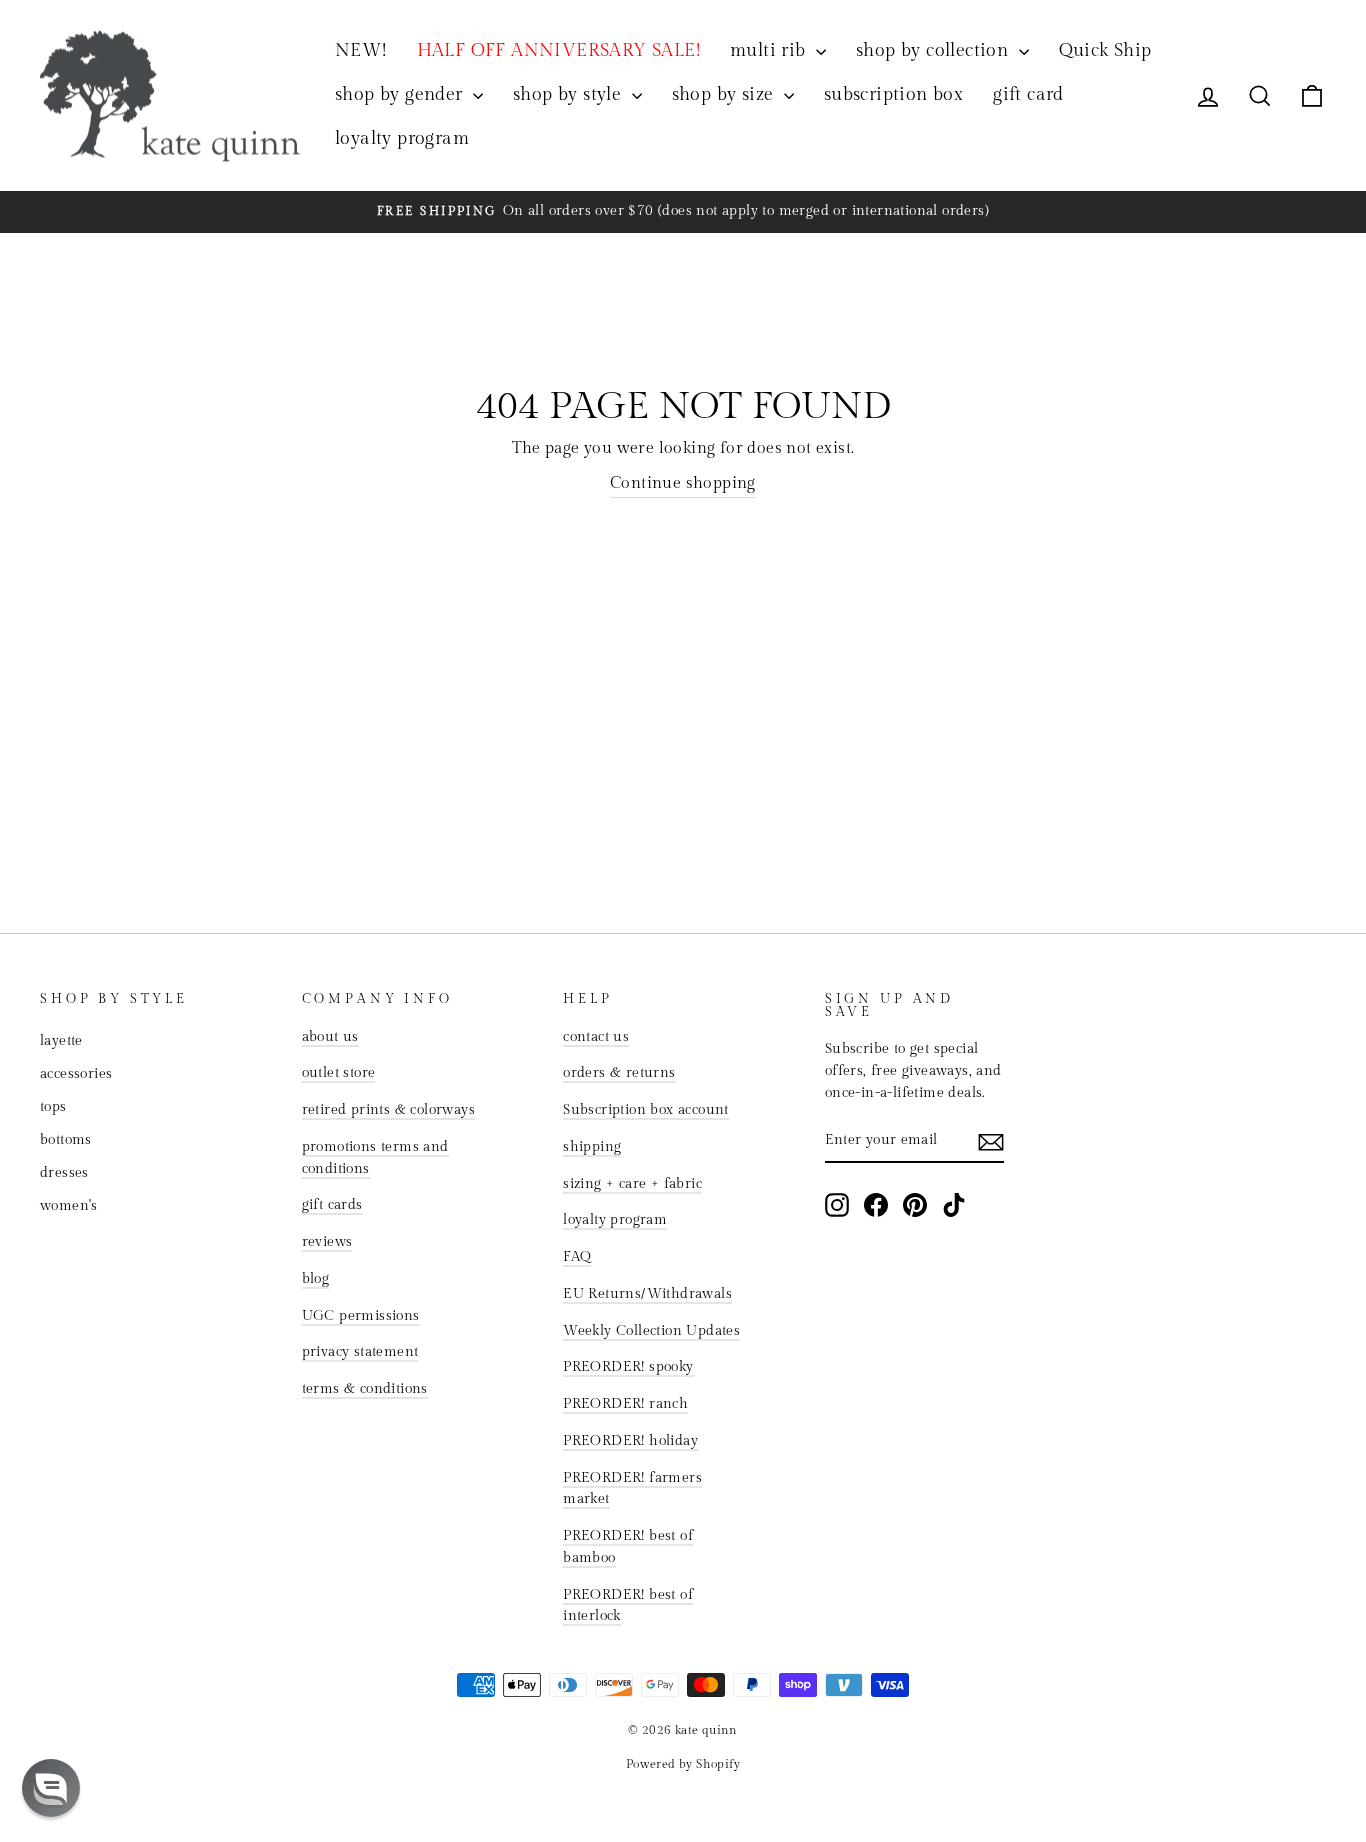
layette (61, 1041)
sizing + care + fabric (632, 1184)
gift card (1028, 94)
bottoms (66, 1140)
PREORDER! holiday (630, 1441)
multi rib (770, 50)
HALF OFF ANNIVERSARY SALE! (558, 50)
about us (330, 1037)
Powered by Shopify (683, 1764)
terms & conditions (365, 1389)
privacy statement (360, 1352)
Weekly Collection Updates (651, 1331)
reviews (327, 1242)
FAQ (577, 1257)
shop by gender (401, 94)
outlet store (339, 1073)
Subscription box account (646, 1110)
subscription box (893, 94)
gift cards (332, 1205)
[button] (51, 1788)
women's (69, 1206)
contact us (596, 1037)
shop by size (725, 94)
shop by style (570, 94)
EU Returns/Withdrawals (647, 1294)
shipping (592, 1147)
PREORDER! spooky (628, 1367)
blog (316, 1279)
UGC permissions (361, 1316)
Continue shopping (683, 483)
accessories (76, 1074)
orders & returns (619, 1073)
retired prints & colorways (388, 1110)
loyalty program (402, 138)
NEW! (361, 50)
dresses (64, 1173)
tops (53, 1107)
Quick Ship (1105, 50)
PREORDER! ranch (625, 1404)
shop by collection (935, 50)
